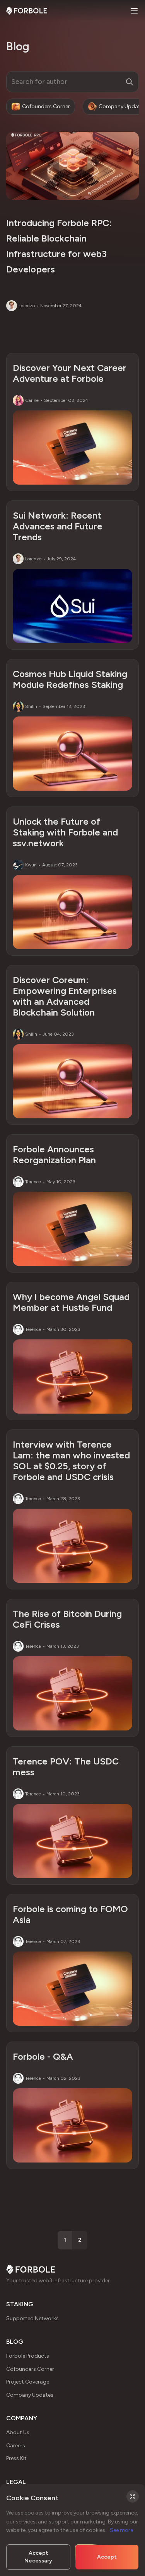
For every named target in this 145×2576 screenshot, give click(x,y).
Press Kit (16, 2458)
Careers (16, 2446)
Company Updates (30, 2395)
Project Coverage (28, 2382)
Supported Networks (32, 2318)
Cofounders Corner (30, 2369)
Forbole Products (28, 2356)
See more (121, 2530)
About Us (18, 2432)
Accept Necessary (38, 2557)
